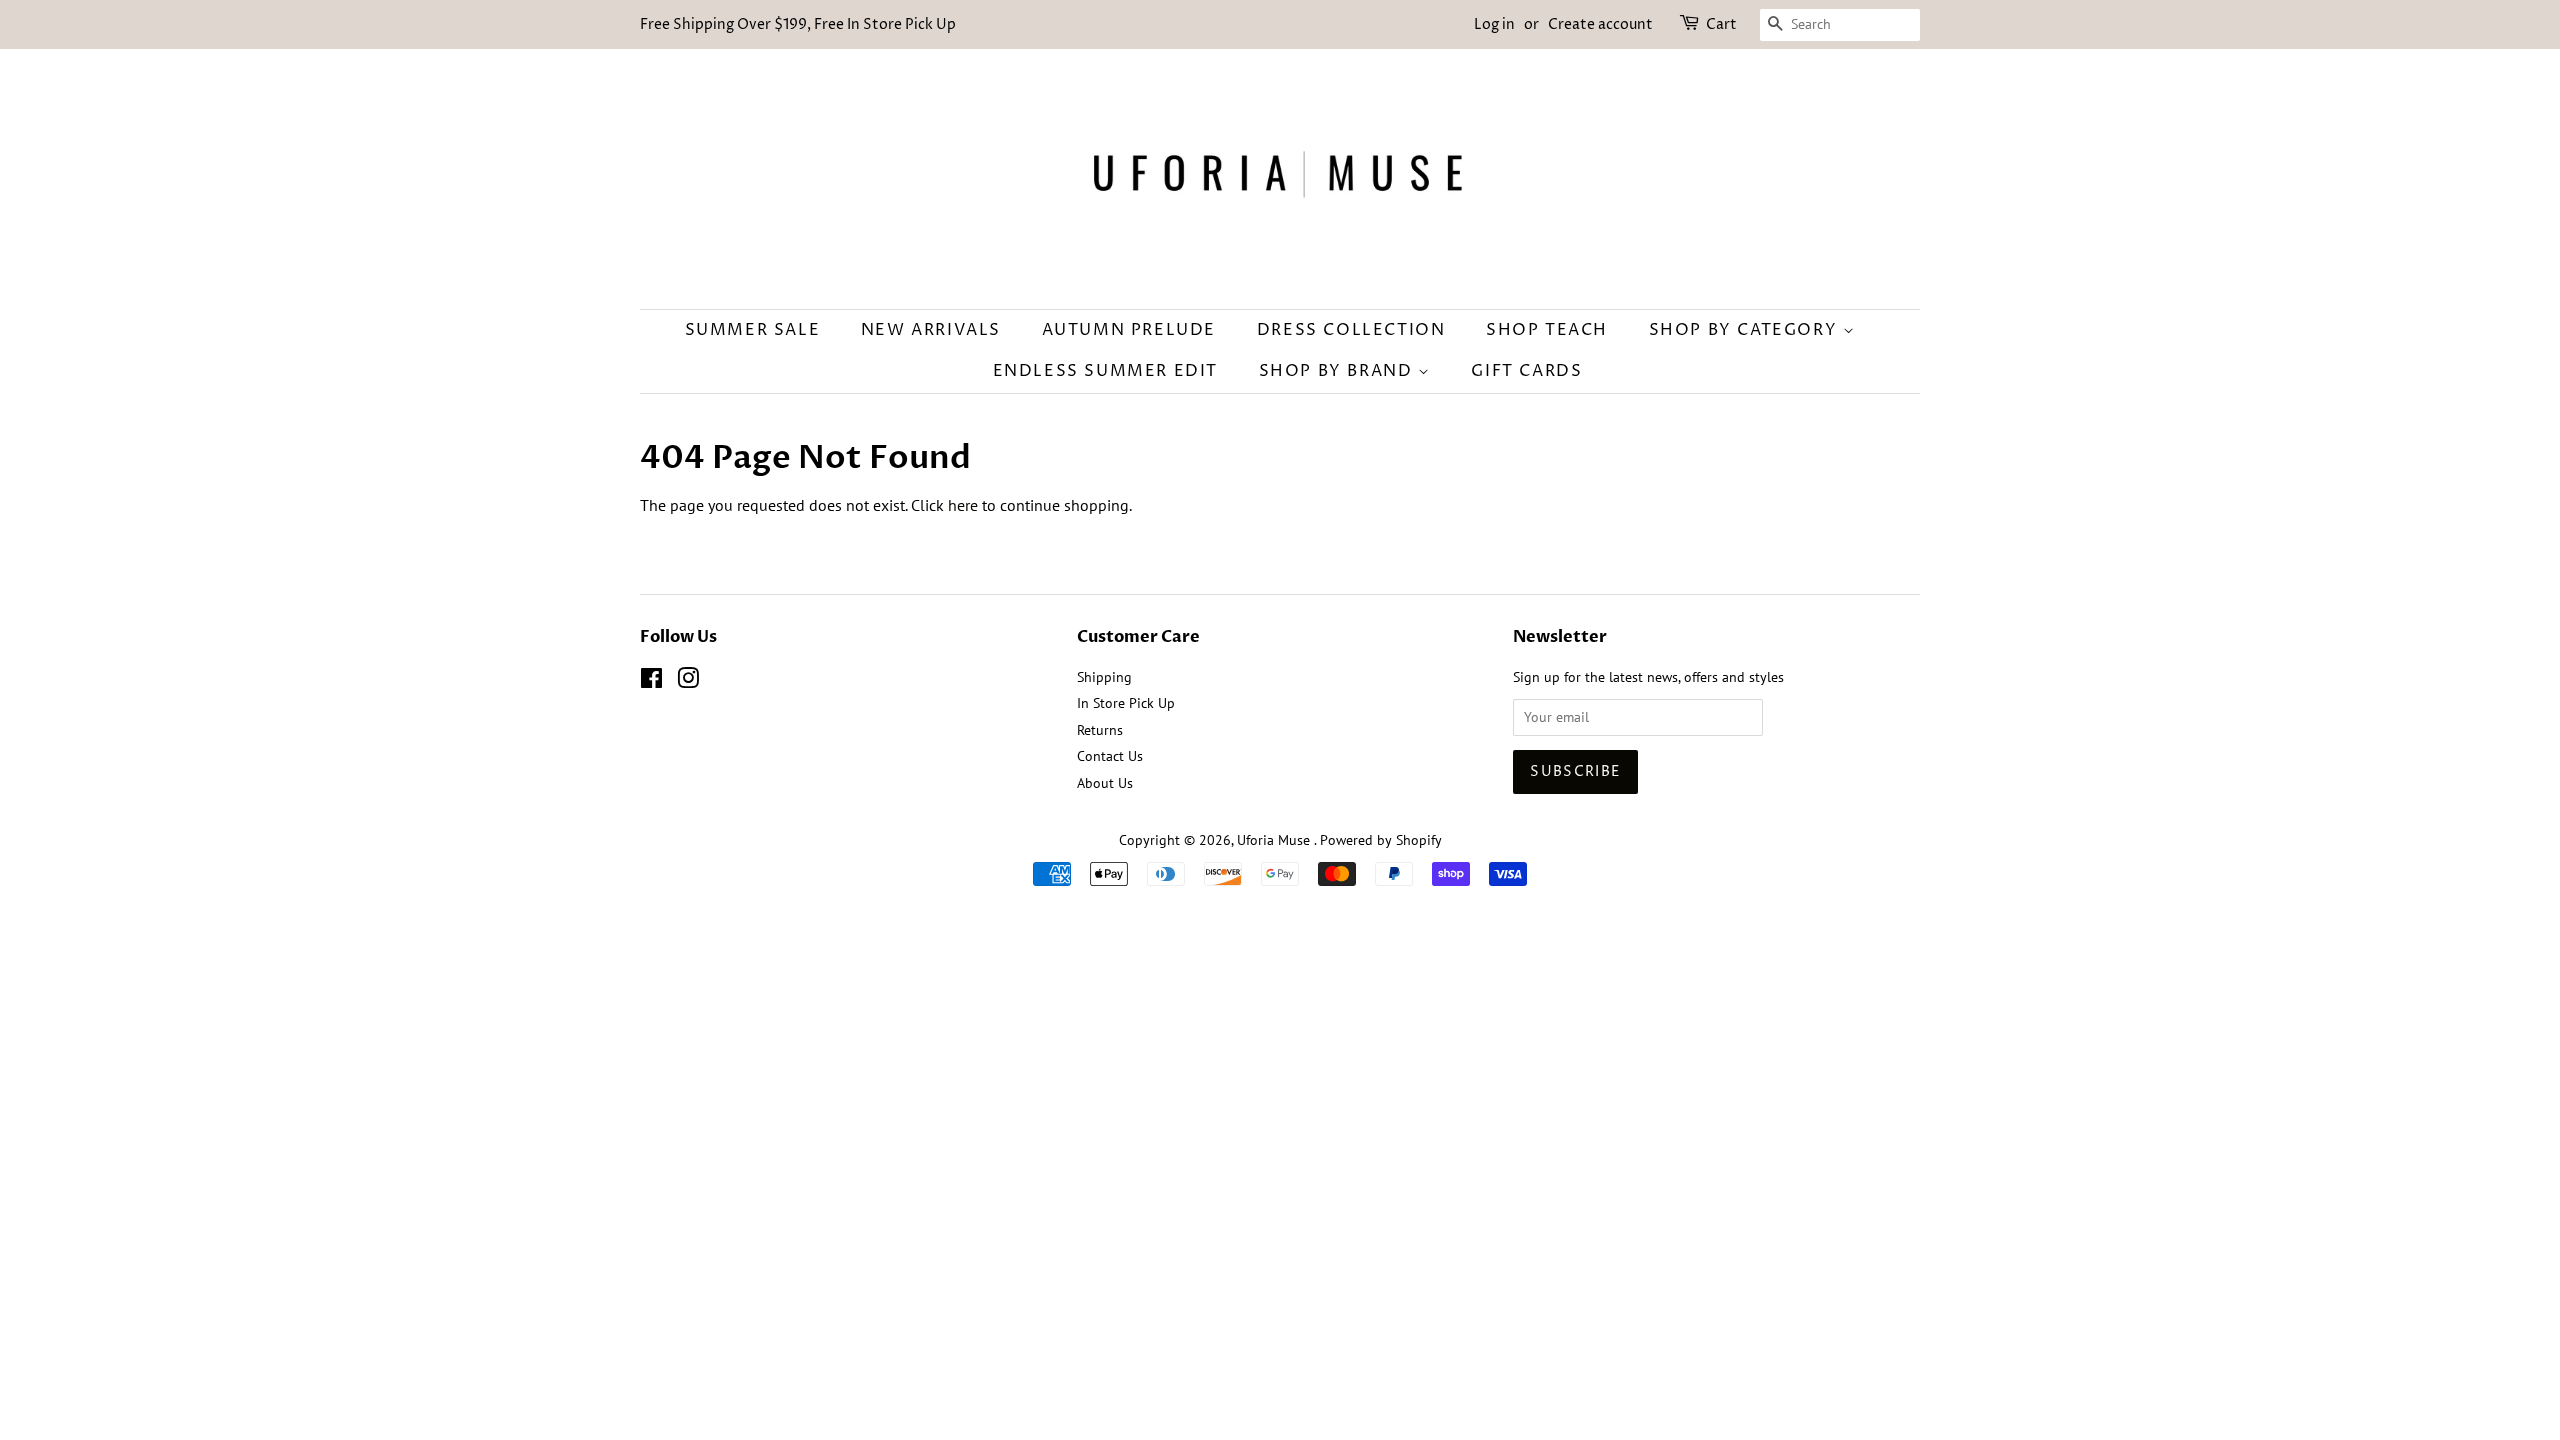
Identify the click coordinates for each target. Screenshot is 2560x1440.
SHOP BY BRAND (1338, 371)
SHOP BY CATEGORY (1746, 330)
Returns (1100, 730)
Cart (1721, 24)
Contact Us (1110, 756)
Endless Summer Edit (1105, 371)
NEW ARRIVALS (931, 330)
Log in (1494, 24)
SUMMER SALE (753, 330)
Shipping (1104, 677)
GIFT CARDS (1526, 371)
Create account (1600, 24)
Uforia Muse (1275, 840)
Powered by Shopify (1381, 840)
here (963, 505)
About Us (1105, 783)
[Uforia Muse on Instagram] (688, 682)
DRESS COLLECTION (1351, 330)
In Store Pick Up (1126, 703)
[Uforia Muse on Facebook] (651, 682)
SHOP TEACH (1547, 330)
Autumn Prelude (1129, 330)
